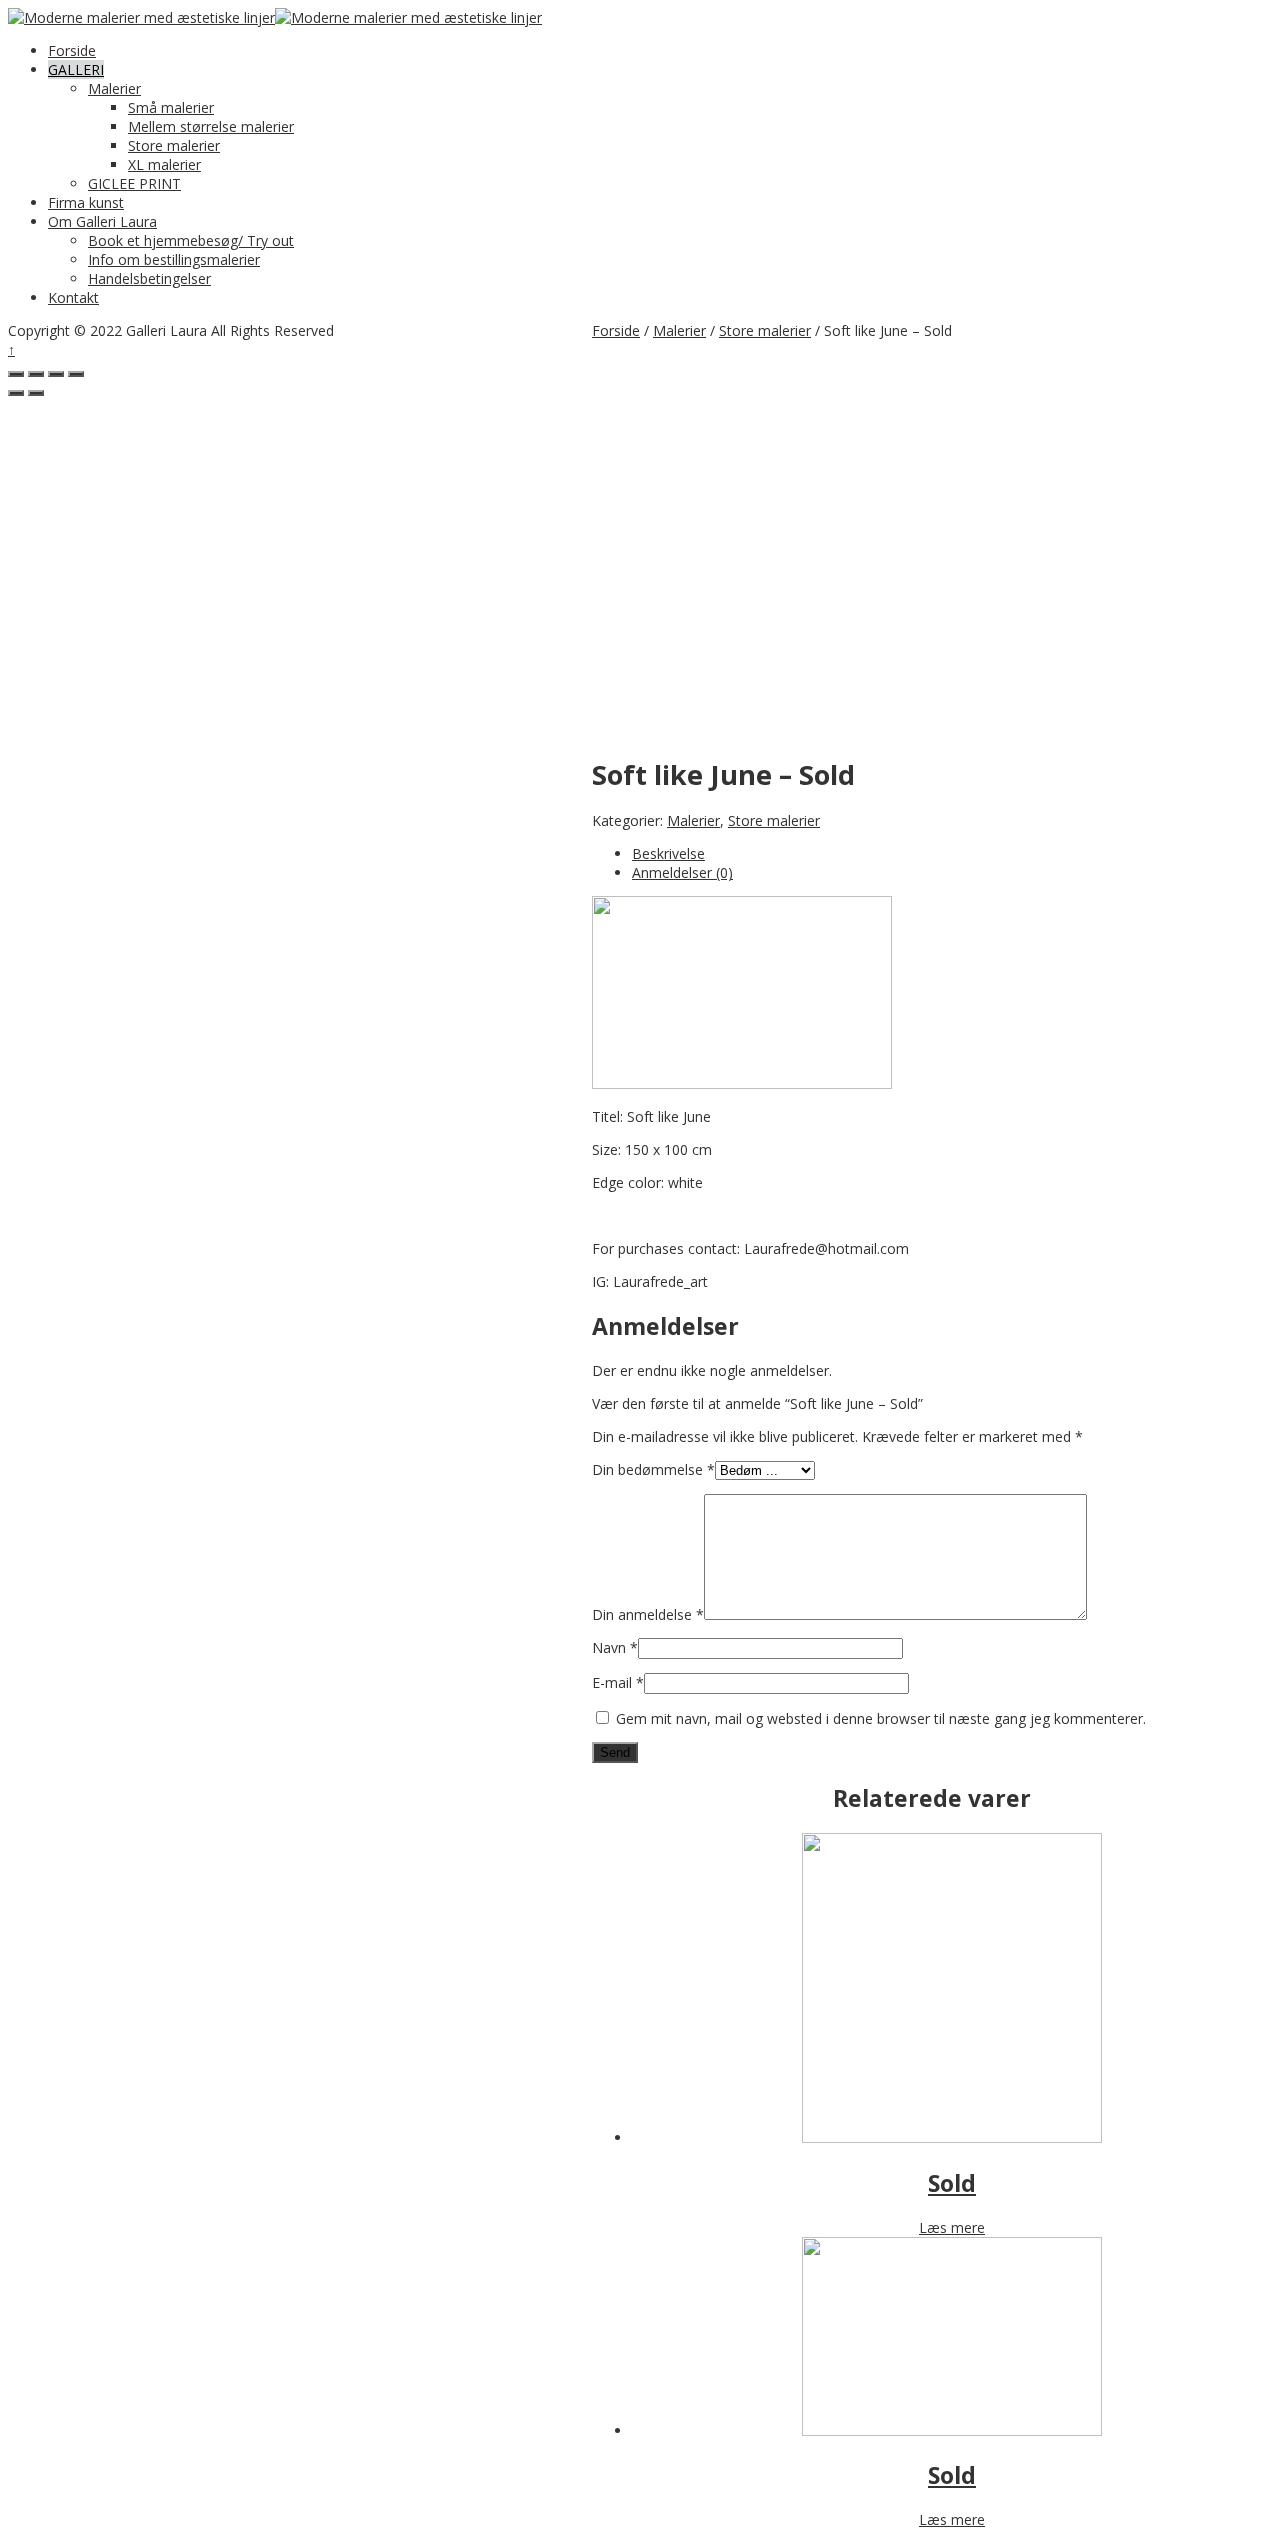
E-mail (618, 1682)
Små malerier (171, 107)
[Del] (36, 374)
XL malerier (164, 164)
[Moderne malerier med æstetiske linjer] (141, 17)
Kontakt (73, 297)
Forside (72, 50)
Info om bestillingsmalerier (174, 259)
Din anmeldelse (648, 1614)
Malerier (114, 88)
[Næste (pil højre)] (36, 393)
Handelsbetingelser (149, 278)
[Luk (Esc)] (16, 374)
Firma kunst (86, 202)
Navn (615, 1647)
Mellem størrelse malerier (211, 126)
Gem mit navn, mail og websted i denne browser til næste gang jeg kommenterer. (881, 1718)
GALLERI (76, 69)
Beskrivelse (668, 853)
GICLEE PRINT (134, 183)
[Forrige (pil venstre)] (16, 393)
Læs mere (952, 2227)
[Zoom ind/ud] (76, 374)
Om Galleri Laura (102, 221)
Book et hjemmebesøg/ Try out (191, 240)
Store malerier (174, 145)
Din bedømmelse (653, 1469)
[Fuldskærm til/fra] (56, 374)
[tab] (952, 853)
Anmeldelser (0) (682, 872)
